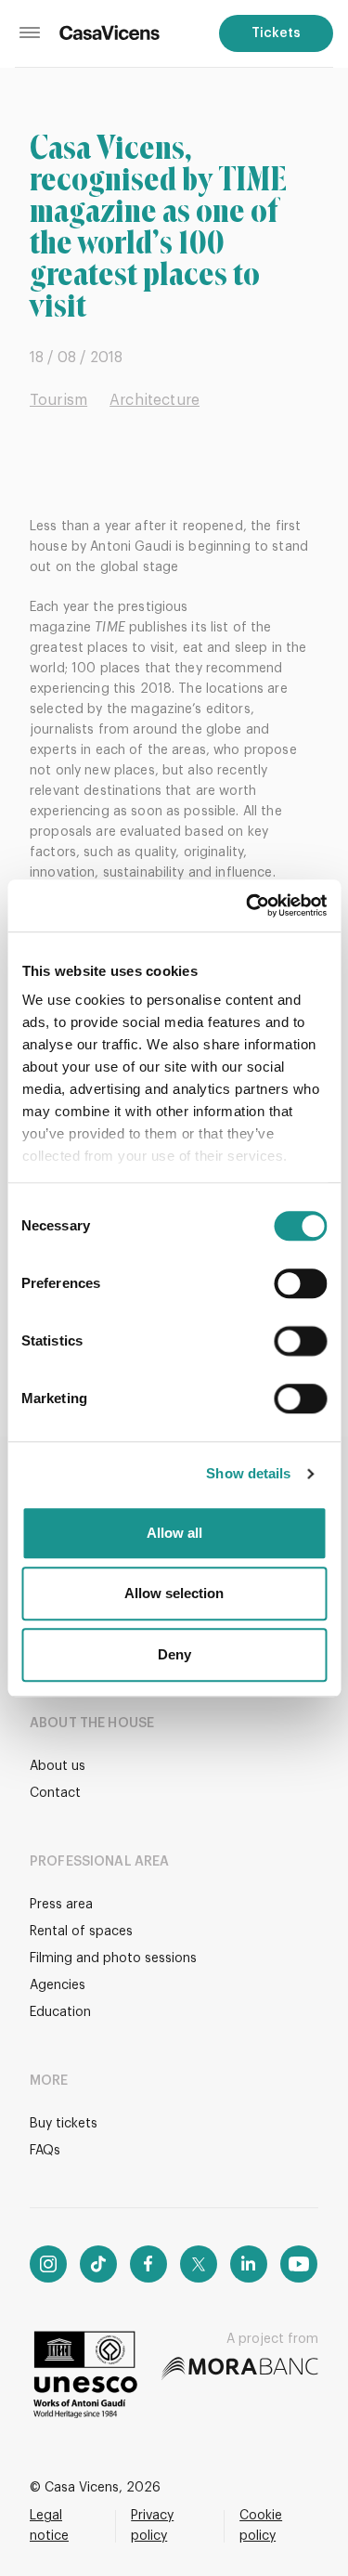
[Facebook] (148, 2264)
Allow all (174, 1533)
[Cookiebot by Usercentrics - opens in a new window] (248, 905)
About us (58, 1766)
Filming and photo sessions (113, 1958)
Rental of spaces (81, 1932)
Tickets (276, 33)
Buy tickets (64, 2124)
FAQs (45, 2151)
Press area (61, 1905)
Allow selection (174, 1593)
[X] (199, 2264)
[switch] (300, 1283)
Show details (248, 1473)
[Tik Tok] (98, 2264)
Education (60, 2012)
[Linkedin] (249, 2264)
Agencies (58, 1985)
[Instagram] (48, 2264)
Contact (55, 1793)
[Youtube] (299, 2264)
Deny (174, 1654)
